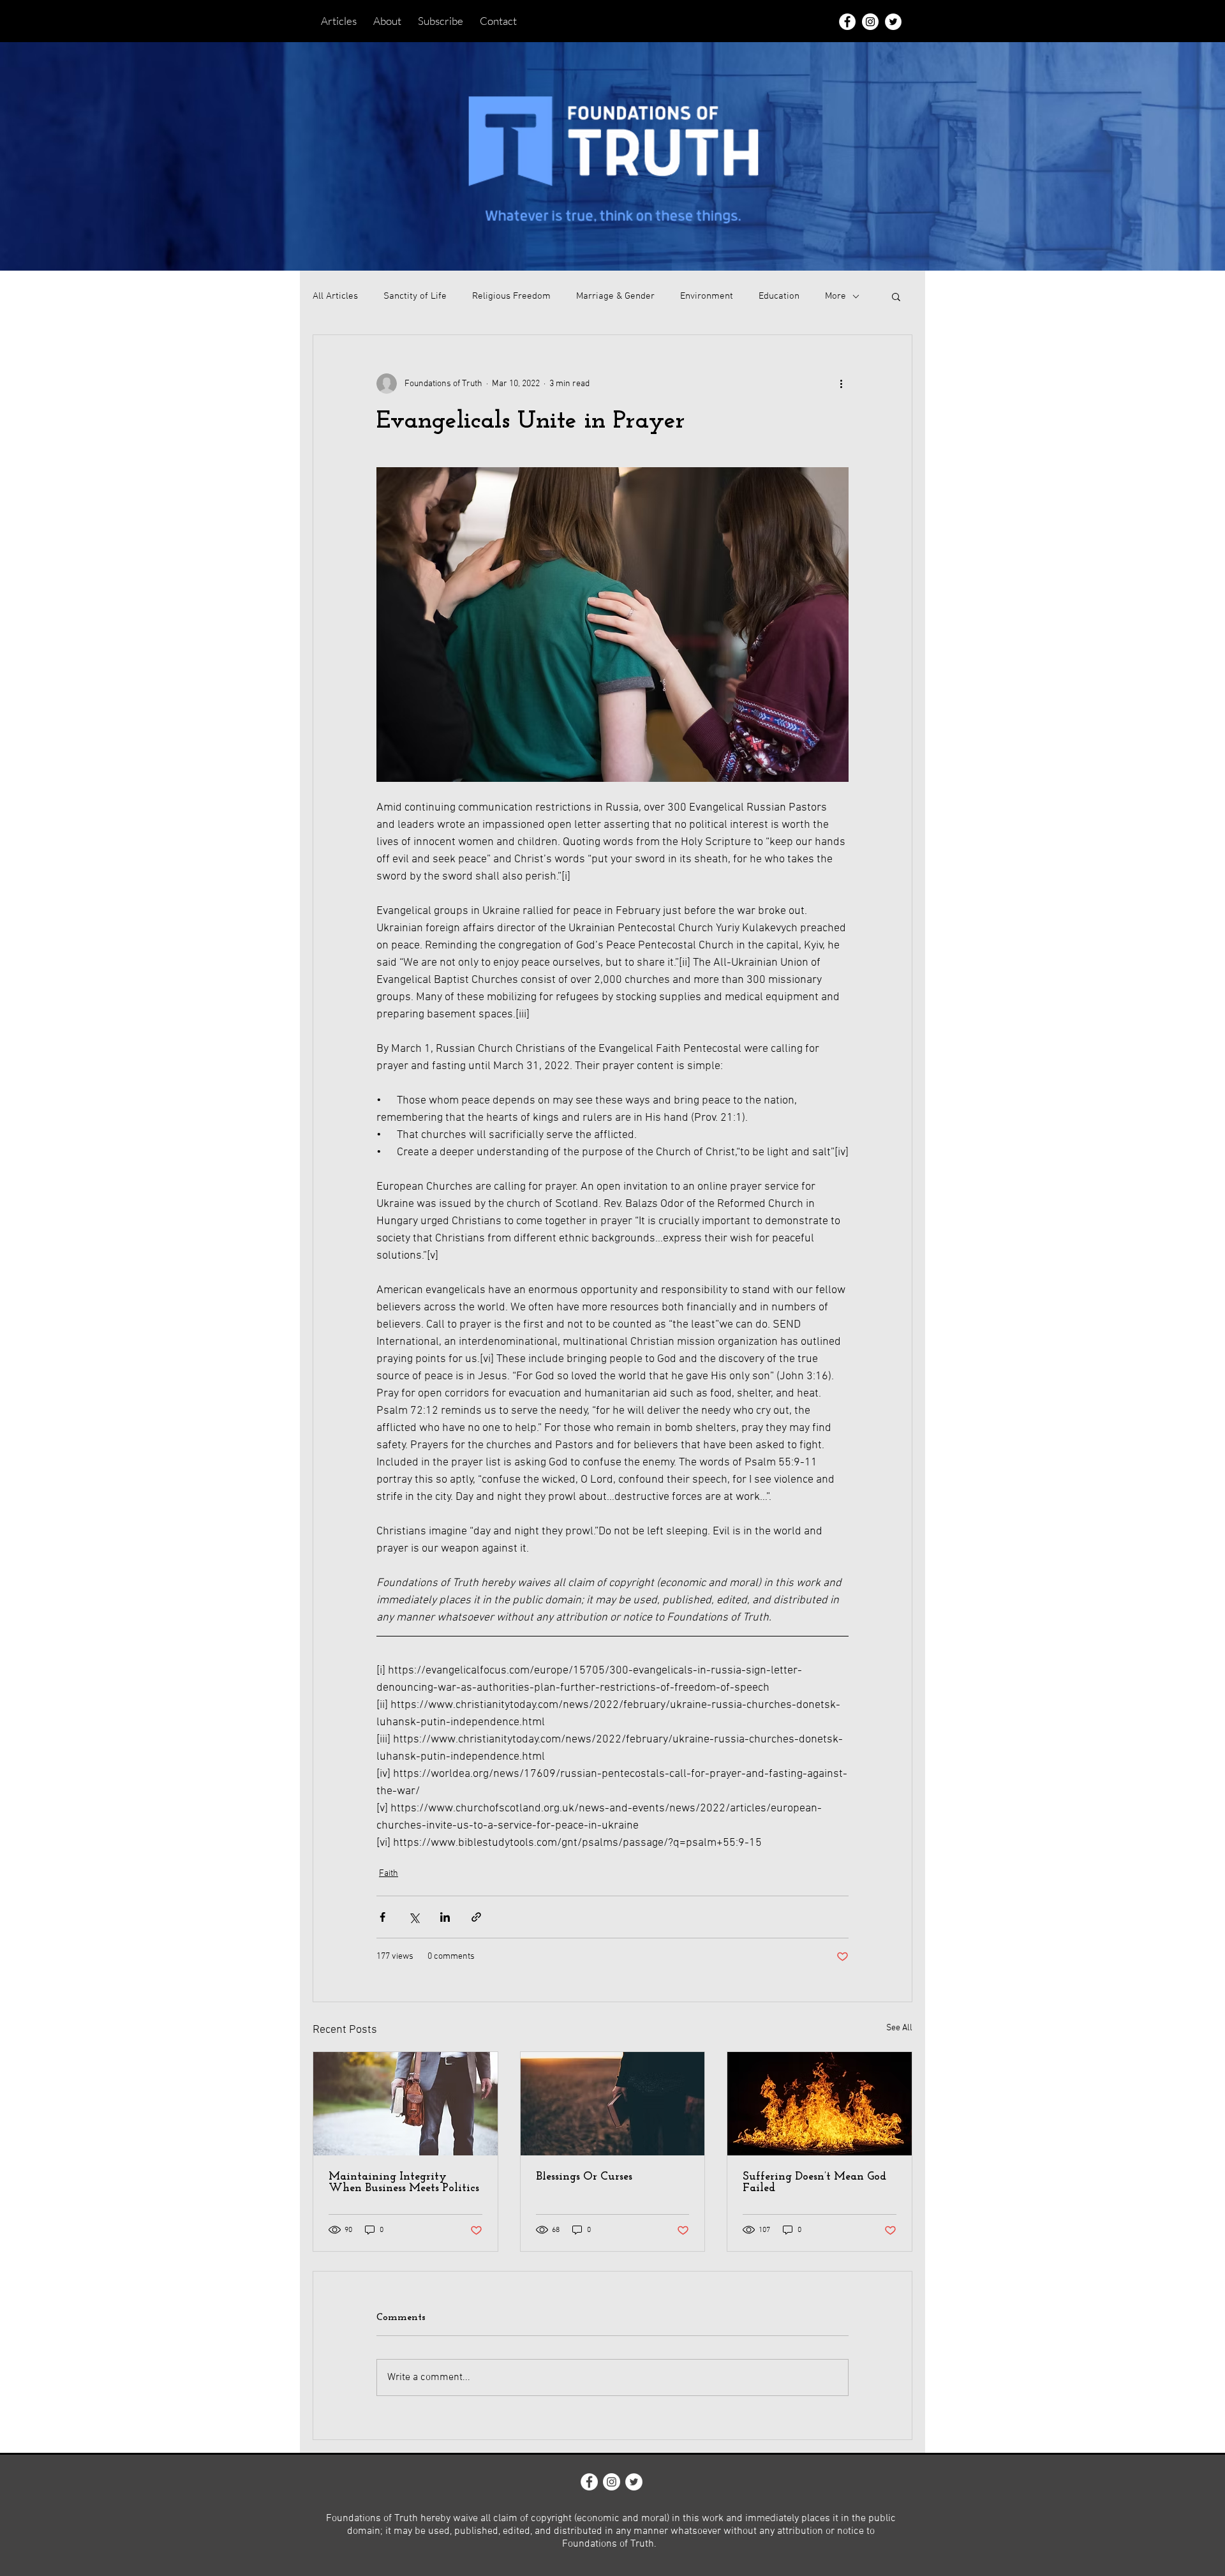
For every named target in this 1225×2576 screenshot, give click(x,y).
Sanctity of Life (415, 296)
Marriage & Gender (615, 296)
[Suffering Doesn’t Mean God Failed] (820, 2104)
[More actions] (841, 384)
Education (779, 296)
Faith (389, 1874)
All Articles (335, 296)
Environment (707, 296)
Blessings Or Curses (584, 2177)
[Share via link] (476, 1917)
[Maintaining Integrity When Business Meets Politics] (405, 2104)
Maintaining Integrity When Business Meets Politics (404, 2183)
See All (899, 2028)
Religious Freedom (511, 296)
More (835, 296)
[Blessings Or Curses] (613, 2104)
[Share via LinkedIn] (445, 1917)
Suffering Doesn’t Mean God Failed (814, 2183)
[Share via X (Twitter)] (414, 1917)
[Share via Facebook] (382, 1917)
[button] (896, 296)
